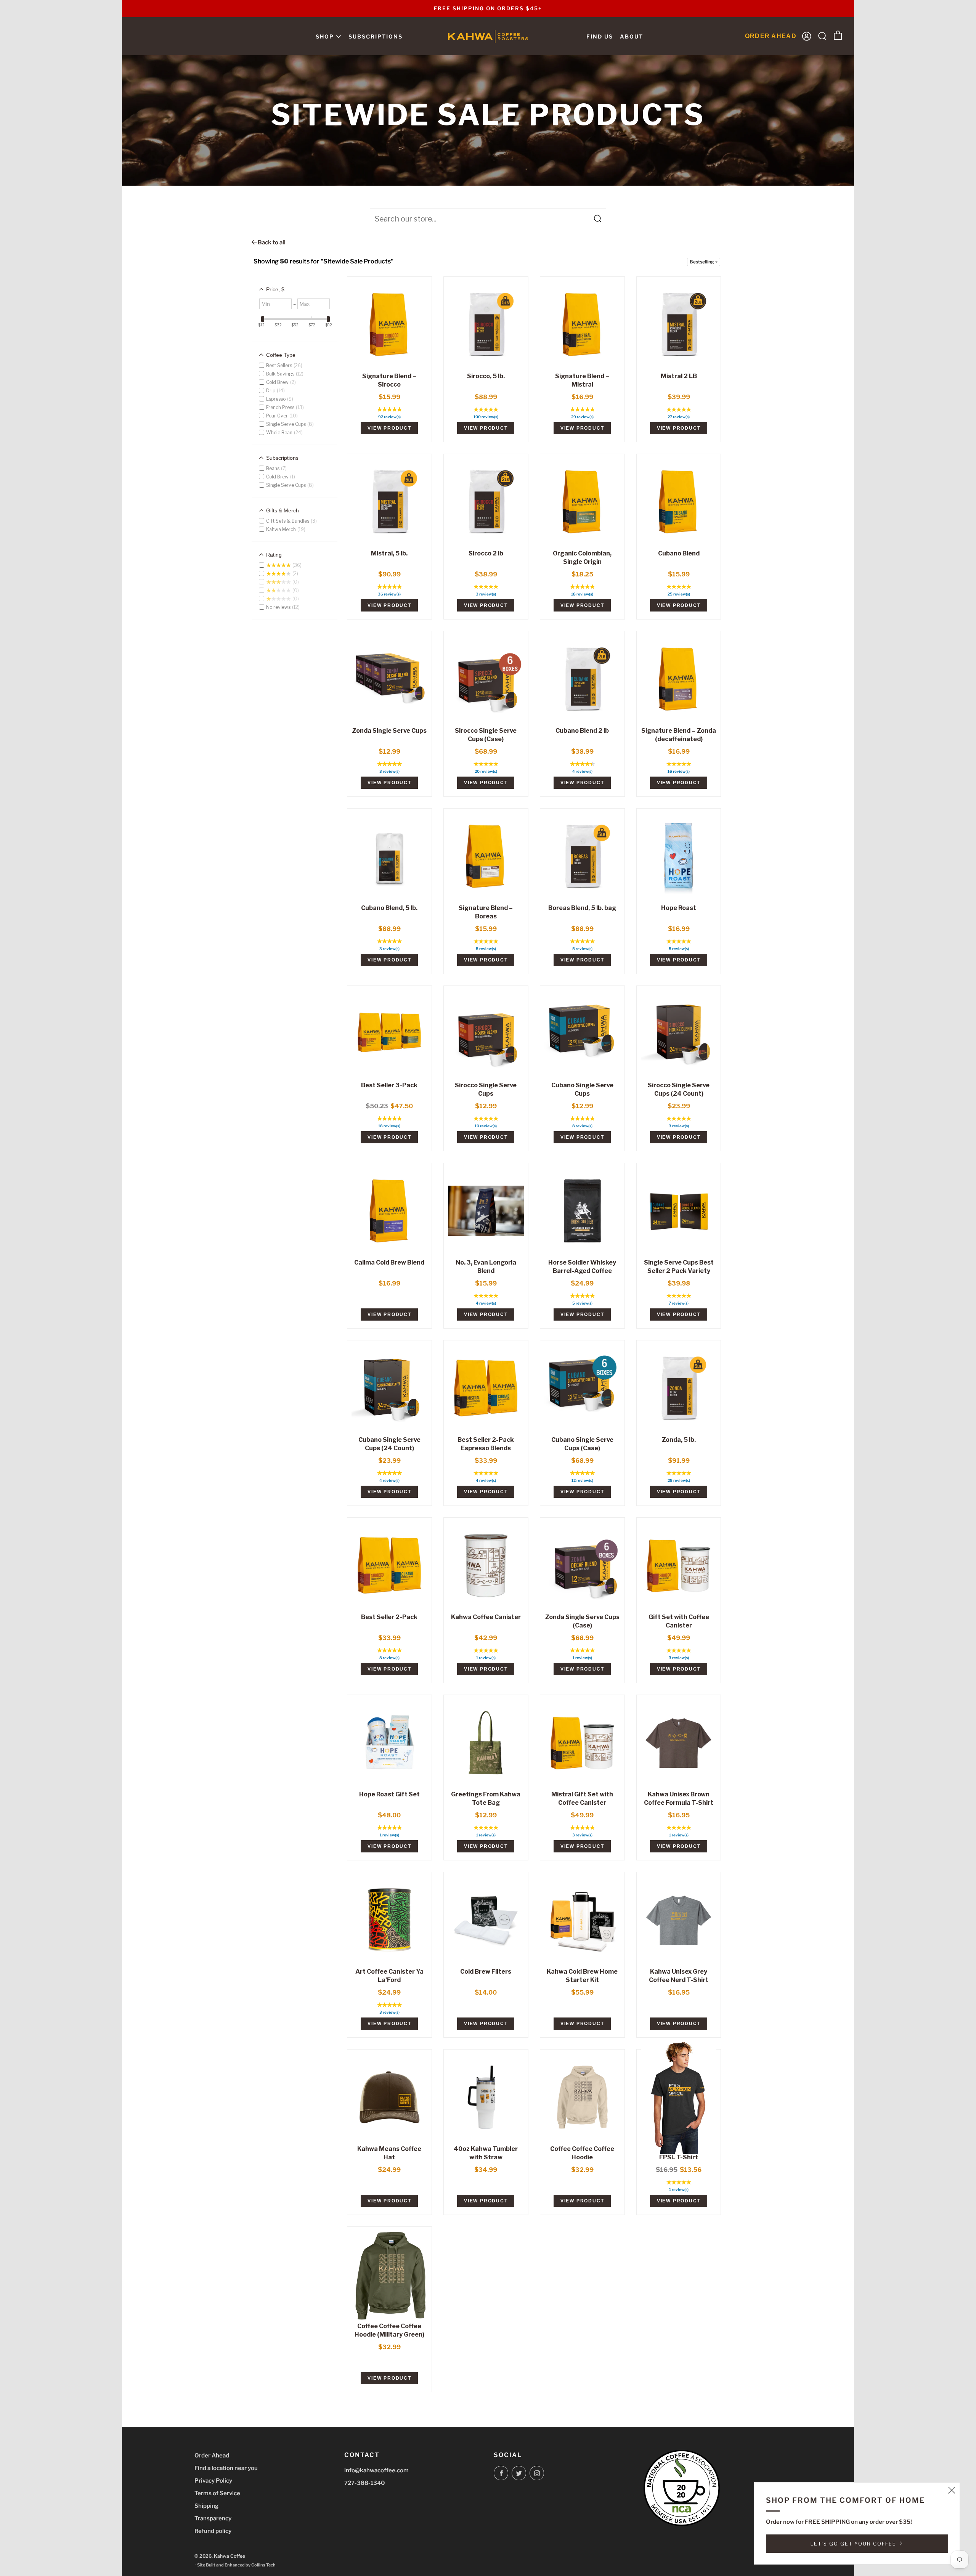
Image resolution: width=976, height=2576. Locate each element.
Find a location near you (226, 2468)
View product (389, 428)
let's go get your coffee (853, 2544)
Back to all (271, 242)
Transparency (213, 2518)
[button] (704, 262)
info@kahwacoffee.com (376, 2470)
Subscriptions (376, 36)
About (632, 36)
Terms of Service (217, 2493)
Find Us (600, 36)
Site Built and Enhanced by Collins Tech (236, 2565)
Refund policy (213, 2531)
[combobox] (488, 219)
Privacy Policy (213, 2481)
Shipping (206, 2506)
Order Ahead (212, 2456)
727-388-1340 (365, 2483)
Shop (325, 36)
